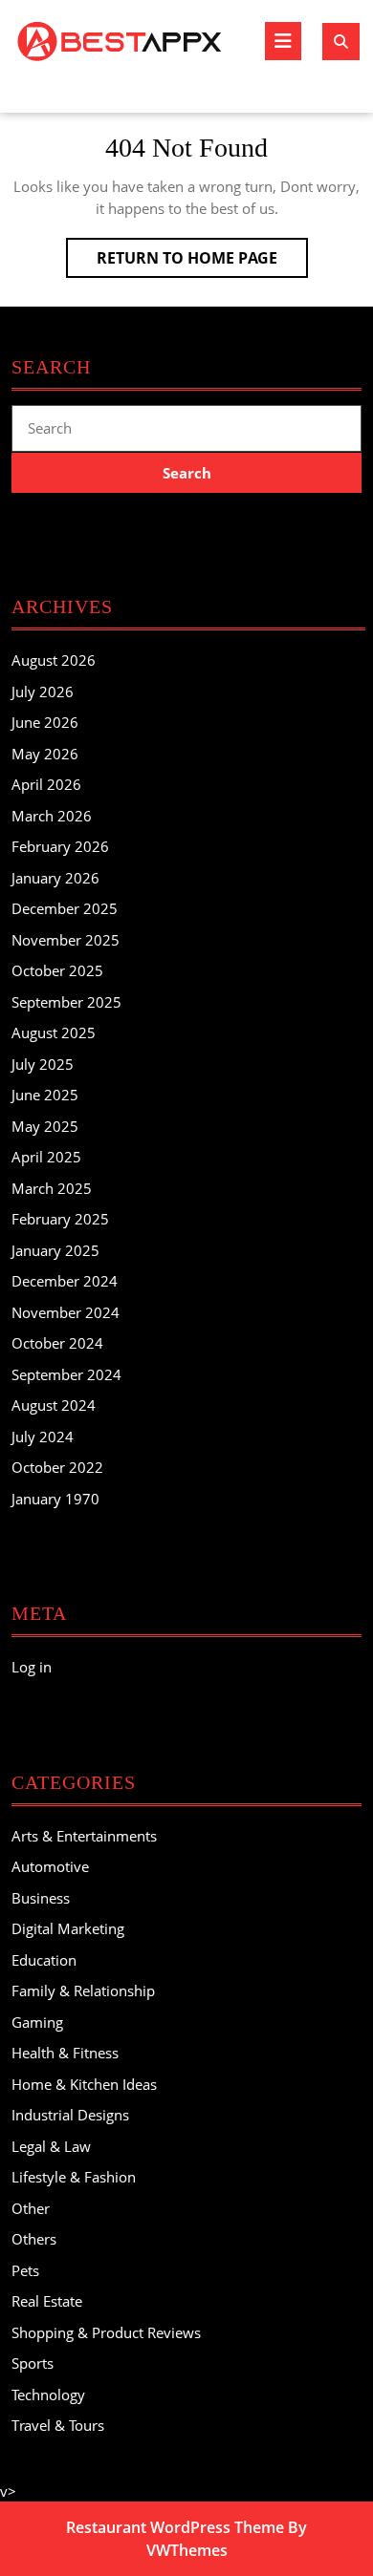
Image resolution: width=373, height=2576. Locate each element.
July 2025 (43, 1064)
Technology (48, 2395)
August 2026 (54, 660)
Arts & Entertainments (84, 1836)
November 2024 (66, 1312)
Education (44, 1960)
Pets (25, 2270)
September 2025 (66, 1002)
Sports (33, 2363)
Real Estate (47, 2301)
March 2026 (52, 816)
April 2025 (46, 1157)
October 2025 (57, 970)
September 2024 (66, 1374)
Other (31, 2208)
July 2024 (43, 1437)
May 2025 (45, 1126)
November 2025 (66, 940)
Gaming (37, 2022)
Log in (32, 1667)
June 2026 (45, 722)
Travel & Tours (58, 2425)
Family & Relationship (83, 1991)
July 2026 (43, 692)
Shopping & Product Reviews (106, 2332)
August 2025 (54, 1033)
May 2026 (45, 754)
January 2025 (55, 1250)
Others (34, 2239)
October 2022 (57, 1467)
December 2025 (65, 908)
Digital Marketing (68, 1928)
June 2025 (45, 1095)
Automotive (50, 1866)
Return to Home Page (202, 262)
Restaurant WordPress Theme (175, 2527)
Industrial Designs (70, 2115)
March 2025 (52, 1188)
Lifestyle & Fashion (74, 2177)
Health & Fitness (65, 2053)
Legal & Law (51, 2146)
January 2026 (55, 878)
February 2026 (60, 846)
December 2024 (65, 1281)
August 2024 (54, 1405)
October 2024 (57, 1343)
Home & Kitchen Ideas (84, 2084)
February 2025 (60, 1219)
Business (41, 1898)
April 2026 (46, 784)
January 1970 (55, 1499)
